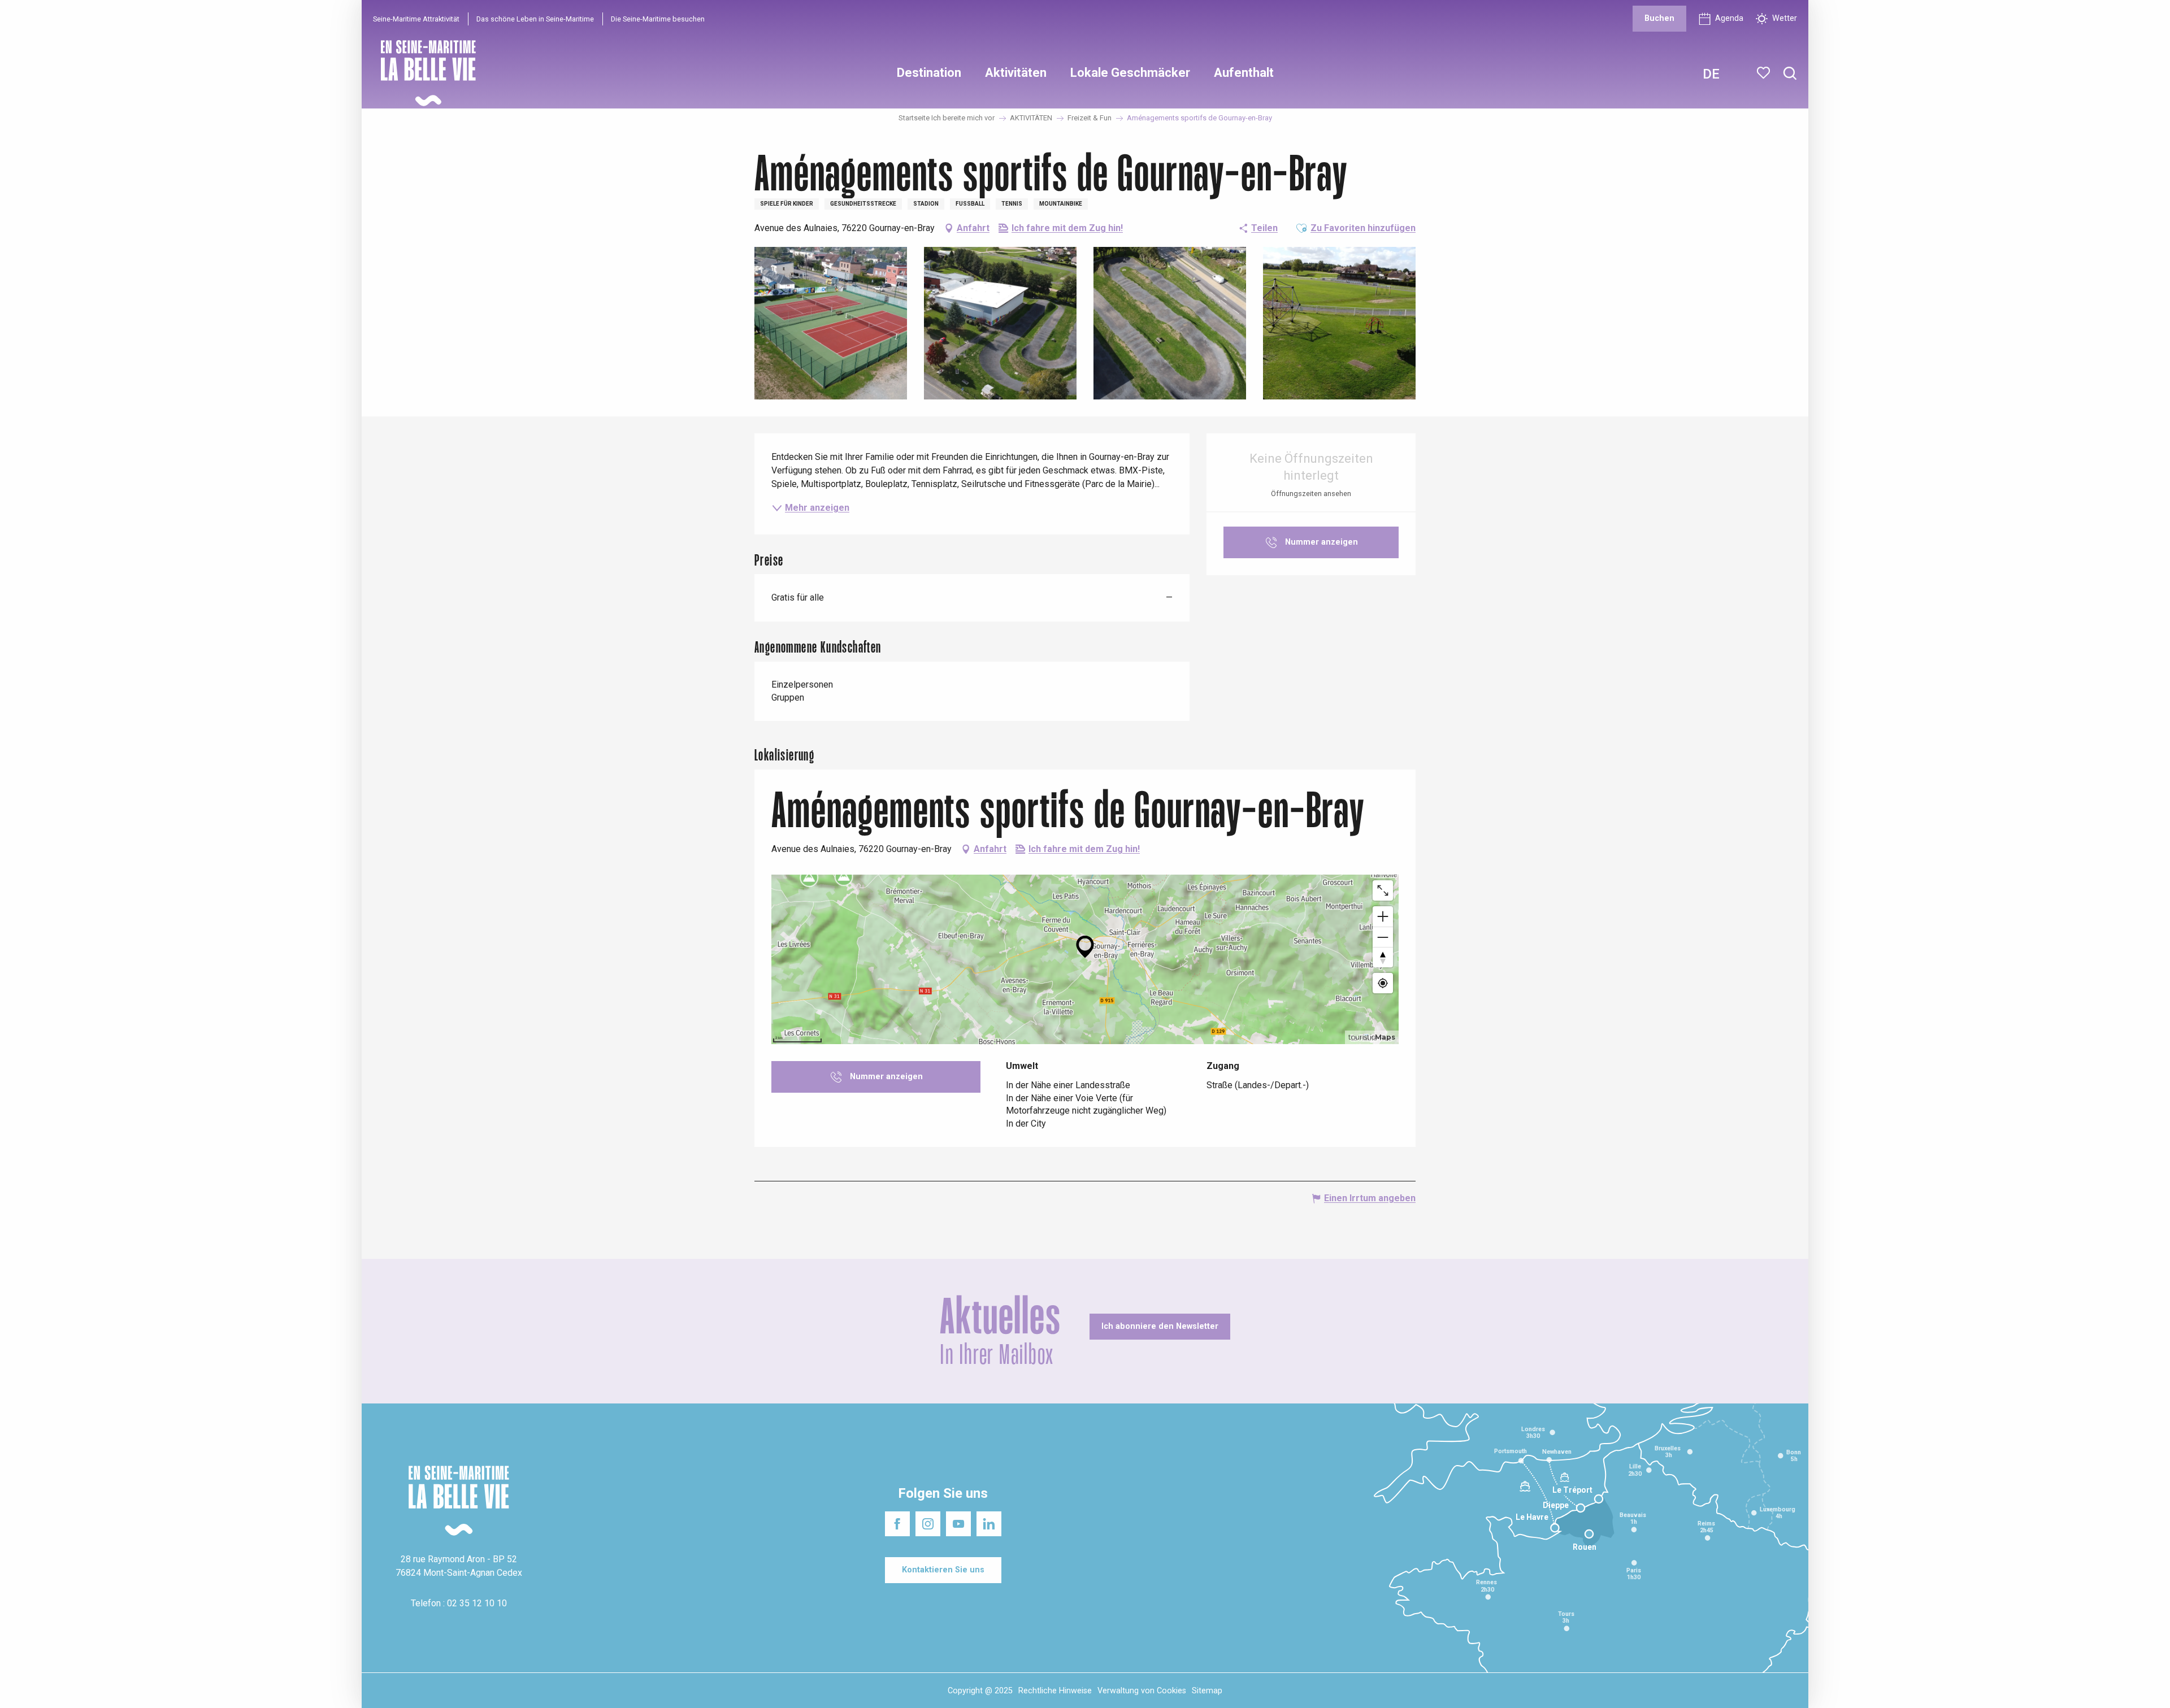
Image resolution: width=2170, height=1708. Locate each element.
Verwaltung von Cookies (1142, 1691)
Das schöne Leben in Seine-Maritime (535, 19)
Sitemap (1207, 1691)
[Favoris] (1765, 73)
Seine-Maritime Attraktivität (416, 19)
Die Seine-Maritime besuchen (658, 19)
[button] (1790, 74)
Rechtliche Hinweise (1055, 1691)
